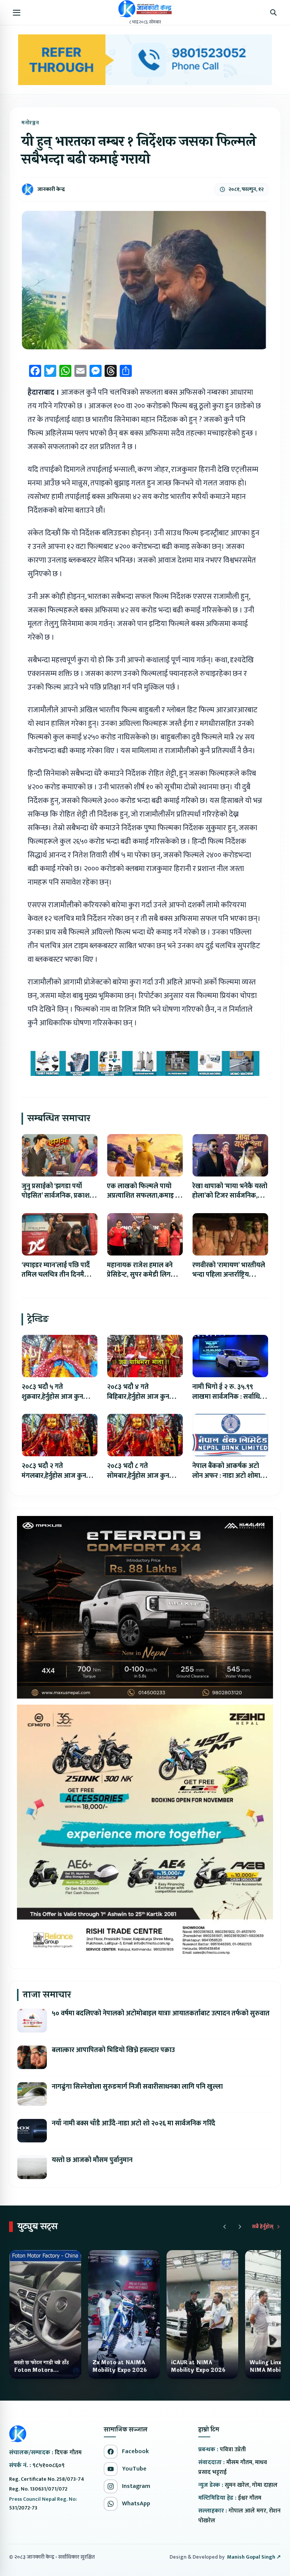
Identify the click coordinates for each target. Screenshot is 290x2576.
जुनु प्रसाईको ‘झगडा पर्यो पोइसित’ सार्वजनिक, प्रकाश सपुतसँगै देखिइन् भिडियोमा (56, 1196)
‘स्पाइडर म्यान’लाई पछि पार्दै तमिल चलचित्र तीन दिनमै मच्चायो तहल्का (56, 1275)
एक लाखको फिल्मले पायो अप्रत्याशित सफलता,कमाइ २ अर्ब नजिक (143, 1196)
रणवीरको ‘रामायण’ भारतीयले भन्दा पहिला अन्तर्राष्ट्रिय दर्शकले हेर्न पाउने (229, 1275)
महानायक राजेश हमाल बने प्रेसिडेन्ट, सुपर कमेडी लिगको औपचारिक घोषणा (142, 1275)
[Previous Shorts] (225, 2227)
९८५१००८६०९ (49, 2465)
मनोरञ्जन (30, 123)
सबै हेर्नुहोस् (263, 2227)
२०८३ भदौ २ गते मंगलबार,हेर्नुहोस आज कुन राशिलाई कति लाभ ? (54, 1476)
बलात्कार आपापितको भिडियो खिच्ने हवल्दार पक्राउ (113, 2050)
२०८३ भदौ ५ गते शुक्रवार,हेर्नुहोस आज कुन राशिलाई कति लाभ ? (52, 1397)
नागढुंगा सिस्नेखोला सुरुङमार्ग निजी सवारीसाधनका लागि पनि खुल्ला (137, 2087)
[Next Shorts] (240, 2227)
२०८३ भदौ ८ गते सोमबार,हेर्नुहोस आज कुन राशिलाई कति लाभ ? (138, 1476)
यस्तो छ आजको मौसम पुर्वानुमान (92, 2160)
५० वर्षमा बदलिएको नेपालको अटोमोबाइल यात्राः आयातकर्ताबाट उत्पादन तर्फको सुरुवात (161, 2013)
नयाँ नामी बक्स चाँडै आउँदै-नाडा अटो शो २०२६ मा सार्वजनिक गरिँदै (133, 2123)
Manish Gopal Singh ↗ (254, 2557)
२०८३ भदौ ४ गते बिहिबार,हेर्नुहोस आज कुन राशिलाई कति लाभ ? (138, 1397)
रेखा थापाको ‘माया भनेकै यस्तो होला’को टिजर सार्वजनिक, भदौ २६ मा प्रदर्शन (230, 1196)
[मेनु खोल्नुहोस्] (17, 12)
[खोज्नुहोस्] (273, 12)
